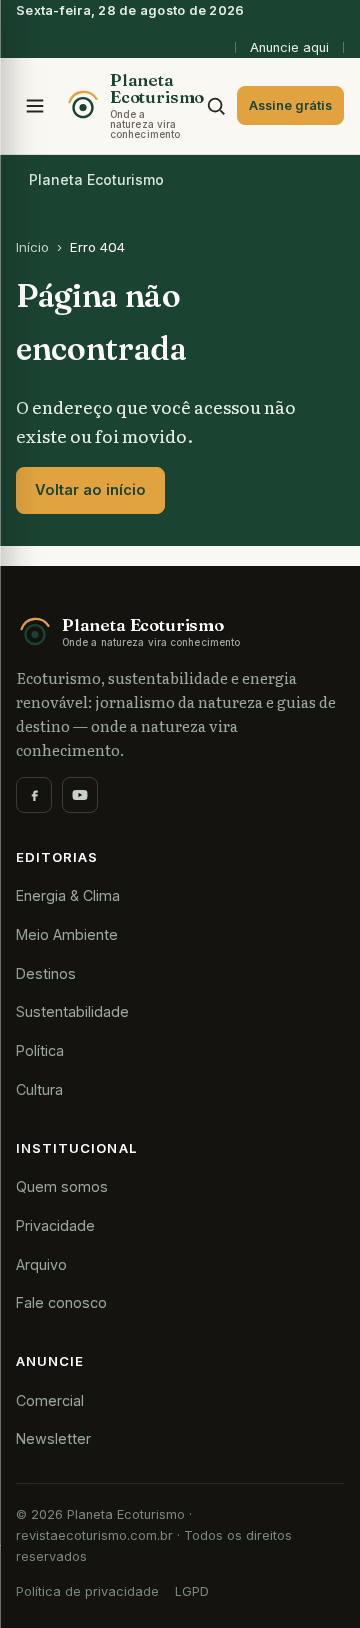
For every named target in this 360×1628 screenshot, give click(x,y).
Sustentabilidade (72, 1011)
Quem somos (62, 1186)
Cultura (39, 1089)
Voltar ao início (90, 490)
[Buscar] (216, 106)
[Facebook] (34, 795)
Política (40, 1050)
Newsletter (53, 1438)
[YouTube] (80, 795)
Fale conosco (61, 1302)
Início (32, 247)
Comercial (50, 1400)
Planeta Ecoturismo (96, 179)
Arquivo (41, 1264)
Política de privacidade (87, 1591)
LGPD (192, 1591)
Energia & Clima (68, 895)
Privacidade (55, 1225)
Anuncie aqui (289, 47)
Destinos (46, 973)
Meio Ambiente (67, 934)
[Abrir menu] (35, 106)
